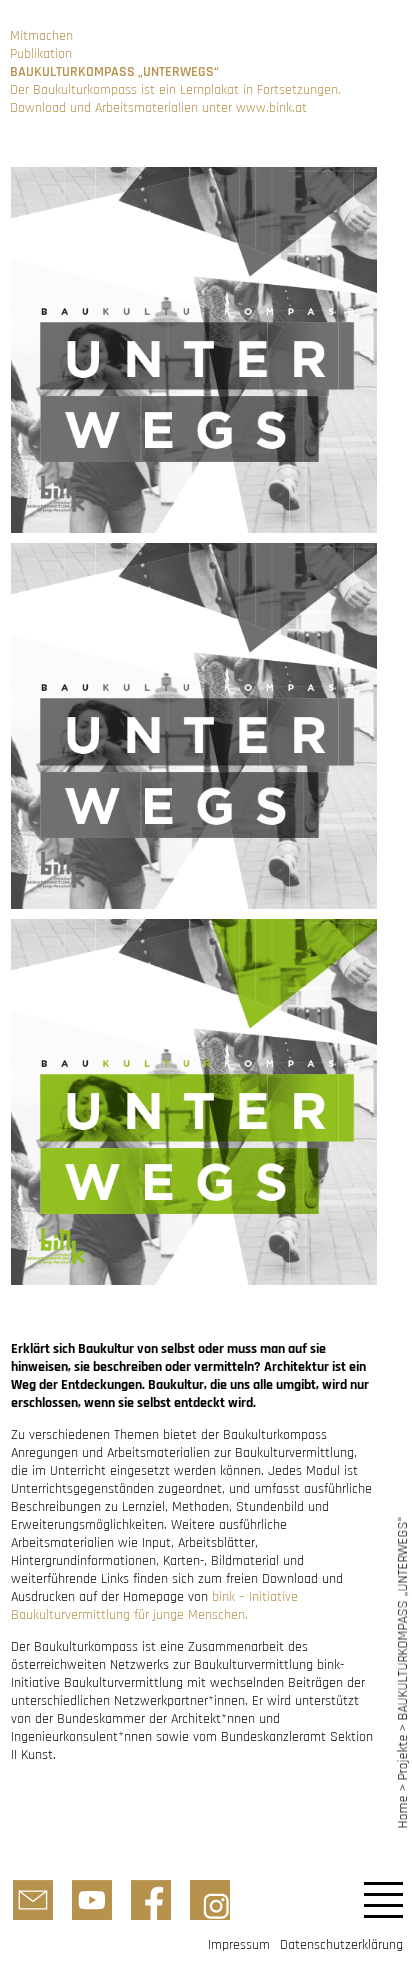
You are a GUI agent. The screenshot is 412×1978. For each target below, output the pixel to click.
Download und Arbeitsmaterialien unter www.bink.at (158, 108)
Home (403, 1811)
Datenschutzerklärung (341, 1945)
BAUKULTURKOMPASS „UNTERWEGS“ (403, 1618)
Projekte (403, 1758)
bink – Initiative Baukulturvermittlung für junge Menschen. (154, 1606)
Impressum (239, 1945)
